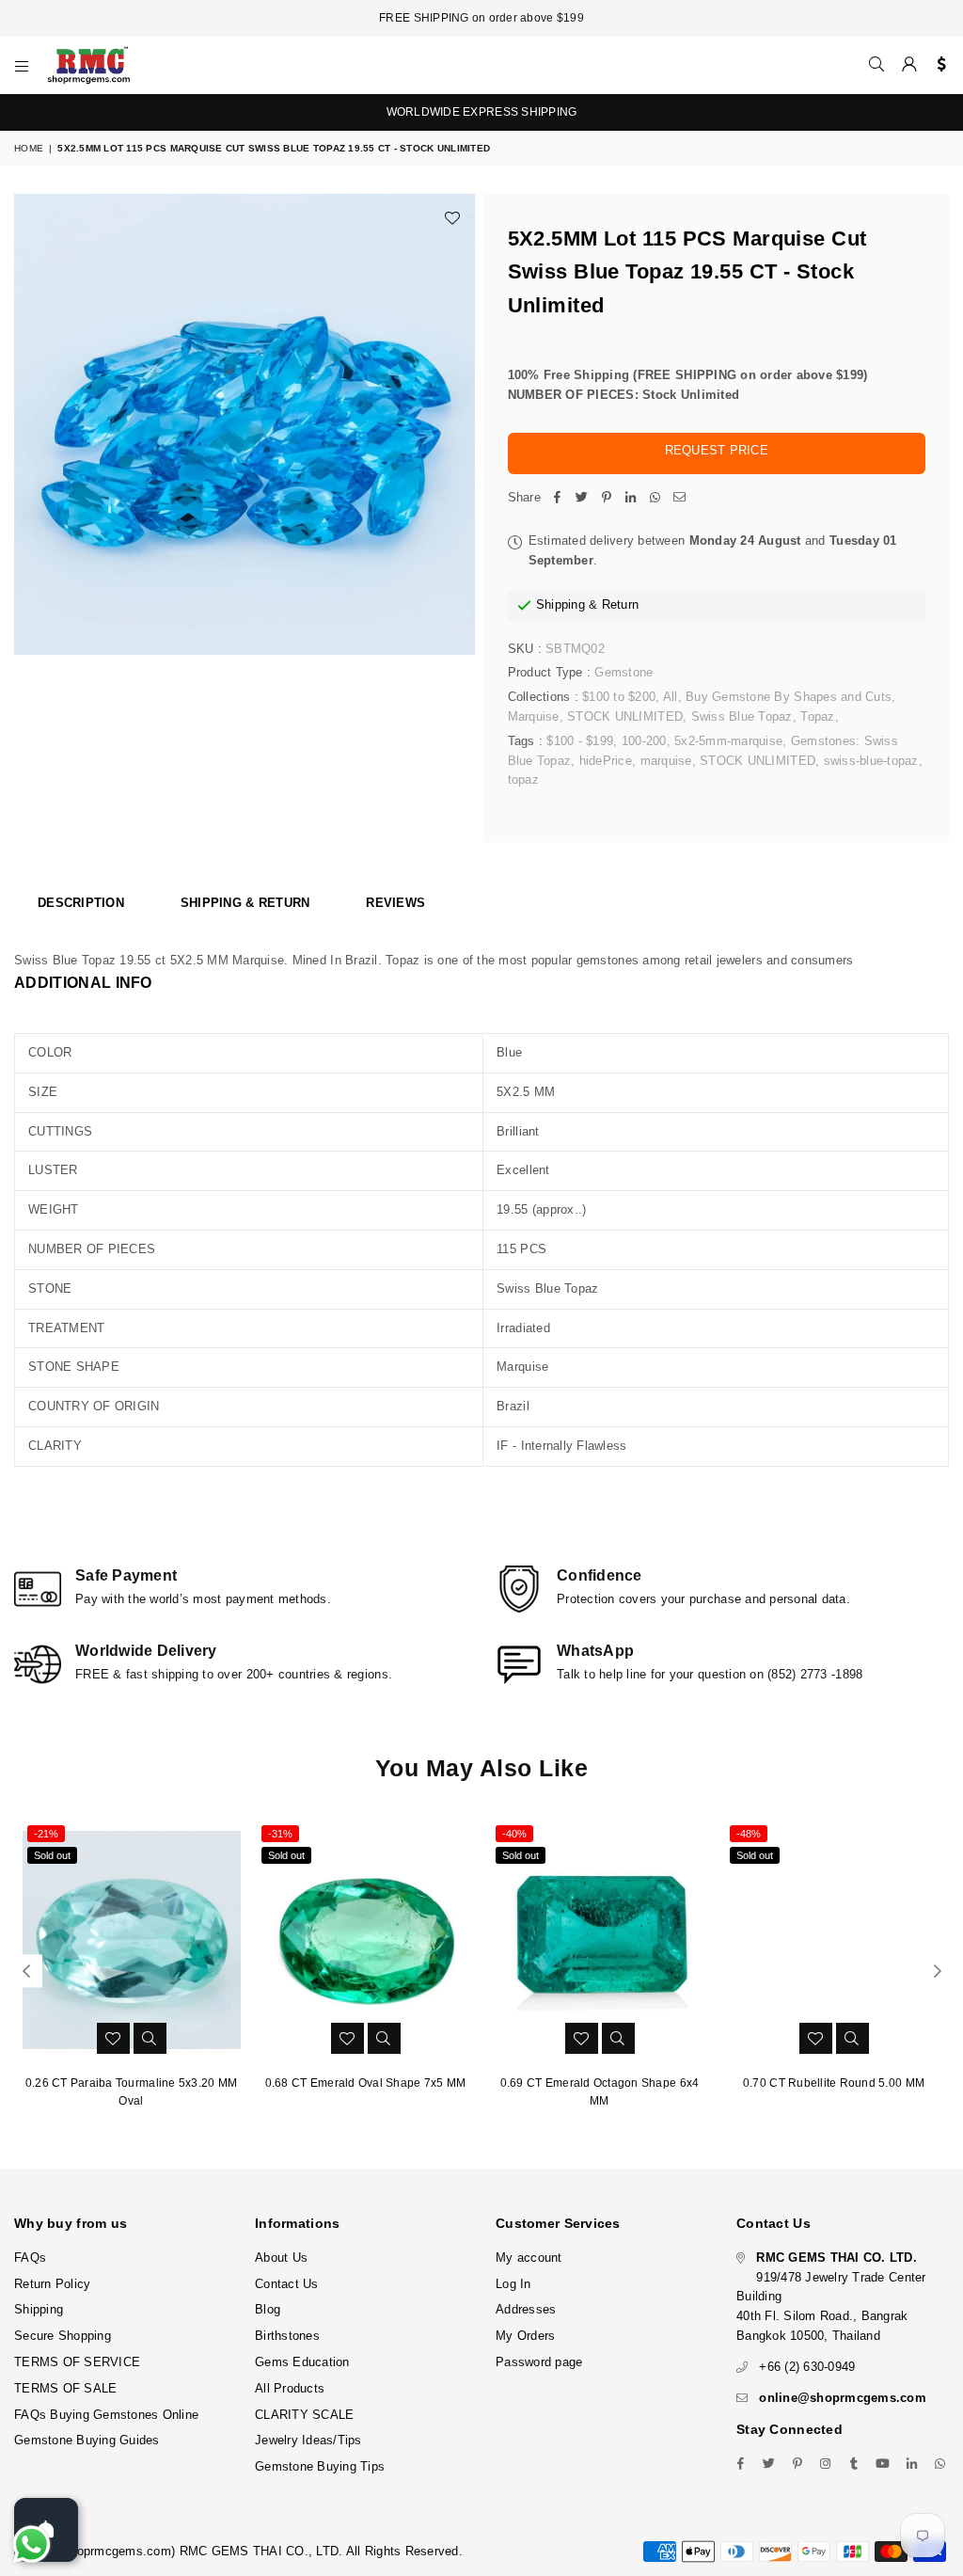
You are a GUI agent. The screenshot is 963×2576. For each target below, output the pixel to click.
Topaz (817, 716)
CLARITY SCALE (304, 2415)
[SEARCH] (876, 65)
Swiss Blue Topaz (742, 716)
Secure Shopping (63, 2336)
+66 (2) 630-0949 (807, 2367)
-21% (46, 1834)
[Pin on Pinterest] (607, 498)
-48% (749, 1834)
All (671, 697)
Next (937, 1972)
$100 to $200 (619, 697)
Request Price (717, 450)
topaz (523, 779)
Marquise (534, 716)
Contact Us (287, 2284)
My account (529, 2258)
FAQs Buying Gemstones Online (106, 2415)
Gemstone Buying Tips (320, 2466)
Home (29, 148)
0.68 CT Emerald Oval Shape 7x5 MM (366, 2083)
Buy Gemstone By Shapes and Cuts (789, 697)
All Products (290, 2388)
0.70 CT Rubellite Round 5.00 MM (834, 2083)
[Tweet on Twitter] (582, 498)
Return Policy (52, 2284)
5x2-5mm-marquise (728, 741)
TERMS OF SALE (65, 2388)
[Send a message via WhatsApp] (32, 2544)
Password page (539, 2362)
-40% (514, 1834)
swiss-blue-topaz (871, 761)
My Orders (525, 2336)
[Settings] (937, 65)
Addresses (526, 2309)
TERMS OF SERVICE (77, 2362)
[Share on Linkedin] (631, 498)
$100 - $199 (580, 741)
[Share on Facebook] (558, 498)
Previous (26, 1972)
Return (621, 604)
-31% (280, 1834)
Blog (268, 2309)
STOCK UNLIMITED (625, 716)
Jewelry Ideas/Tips (308, 2440)
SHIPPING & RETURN (245, 903)
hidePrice (606, 761)
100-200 (644, 741)
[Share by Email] (680, 498)
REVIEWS (395, 903)
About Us (281, 2258)
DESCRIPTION (81, 903)
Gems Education (302, 2362)
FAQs (30, 2258)
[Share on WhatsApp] (655, 498)
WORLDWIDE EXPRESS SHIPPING (482, 112)
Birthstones (287, 2336)
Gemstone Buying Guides (87, 2440)
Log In (513, 2284)
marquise (666, 761)
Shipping (560, 604)
